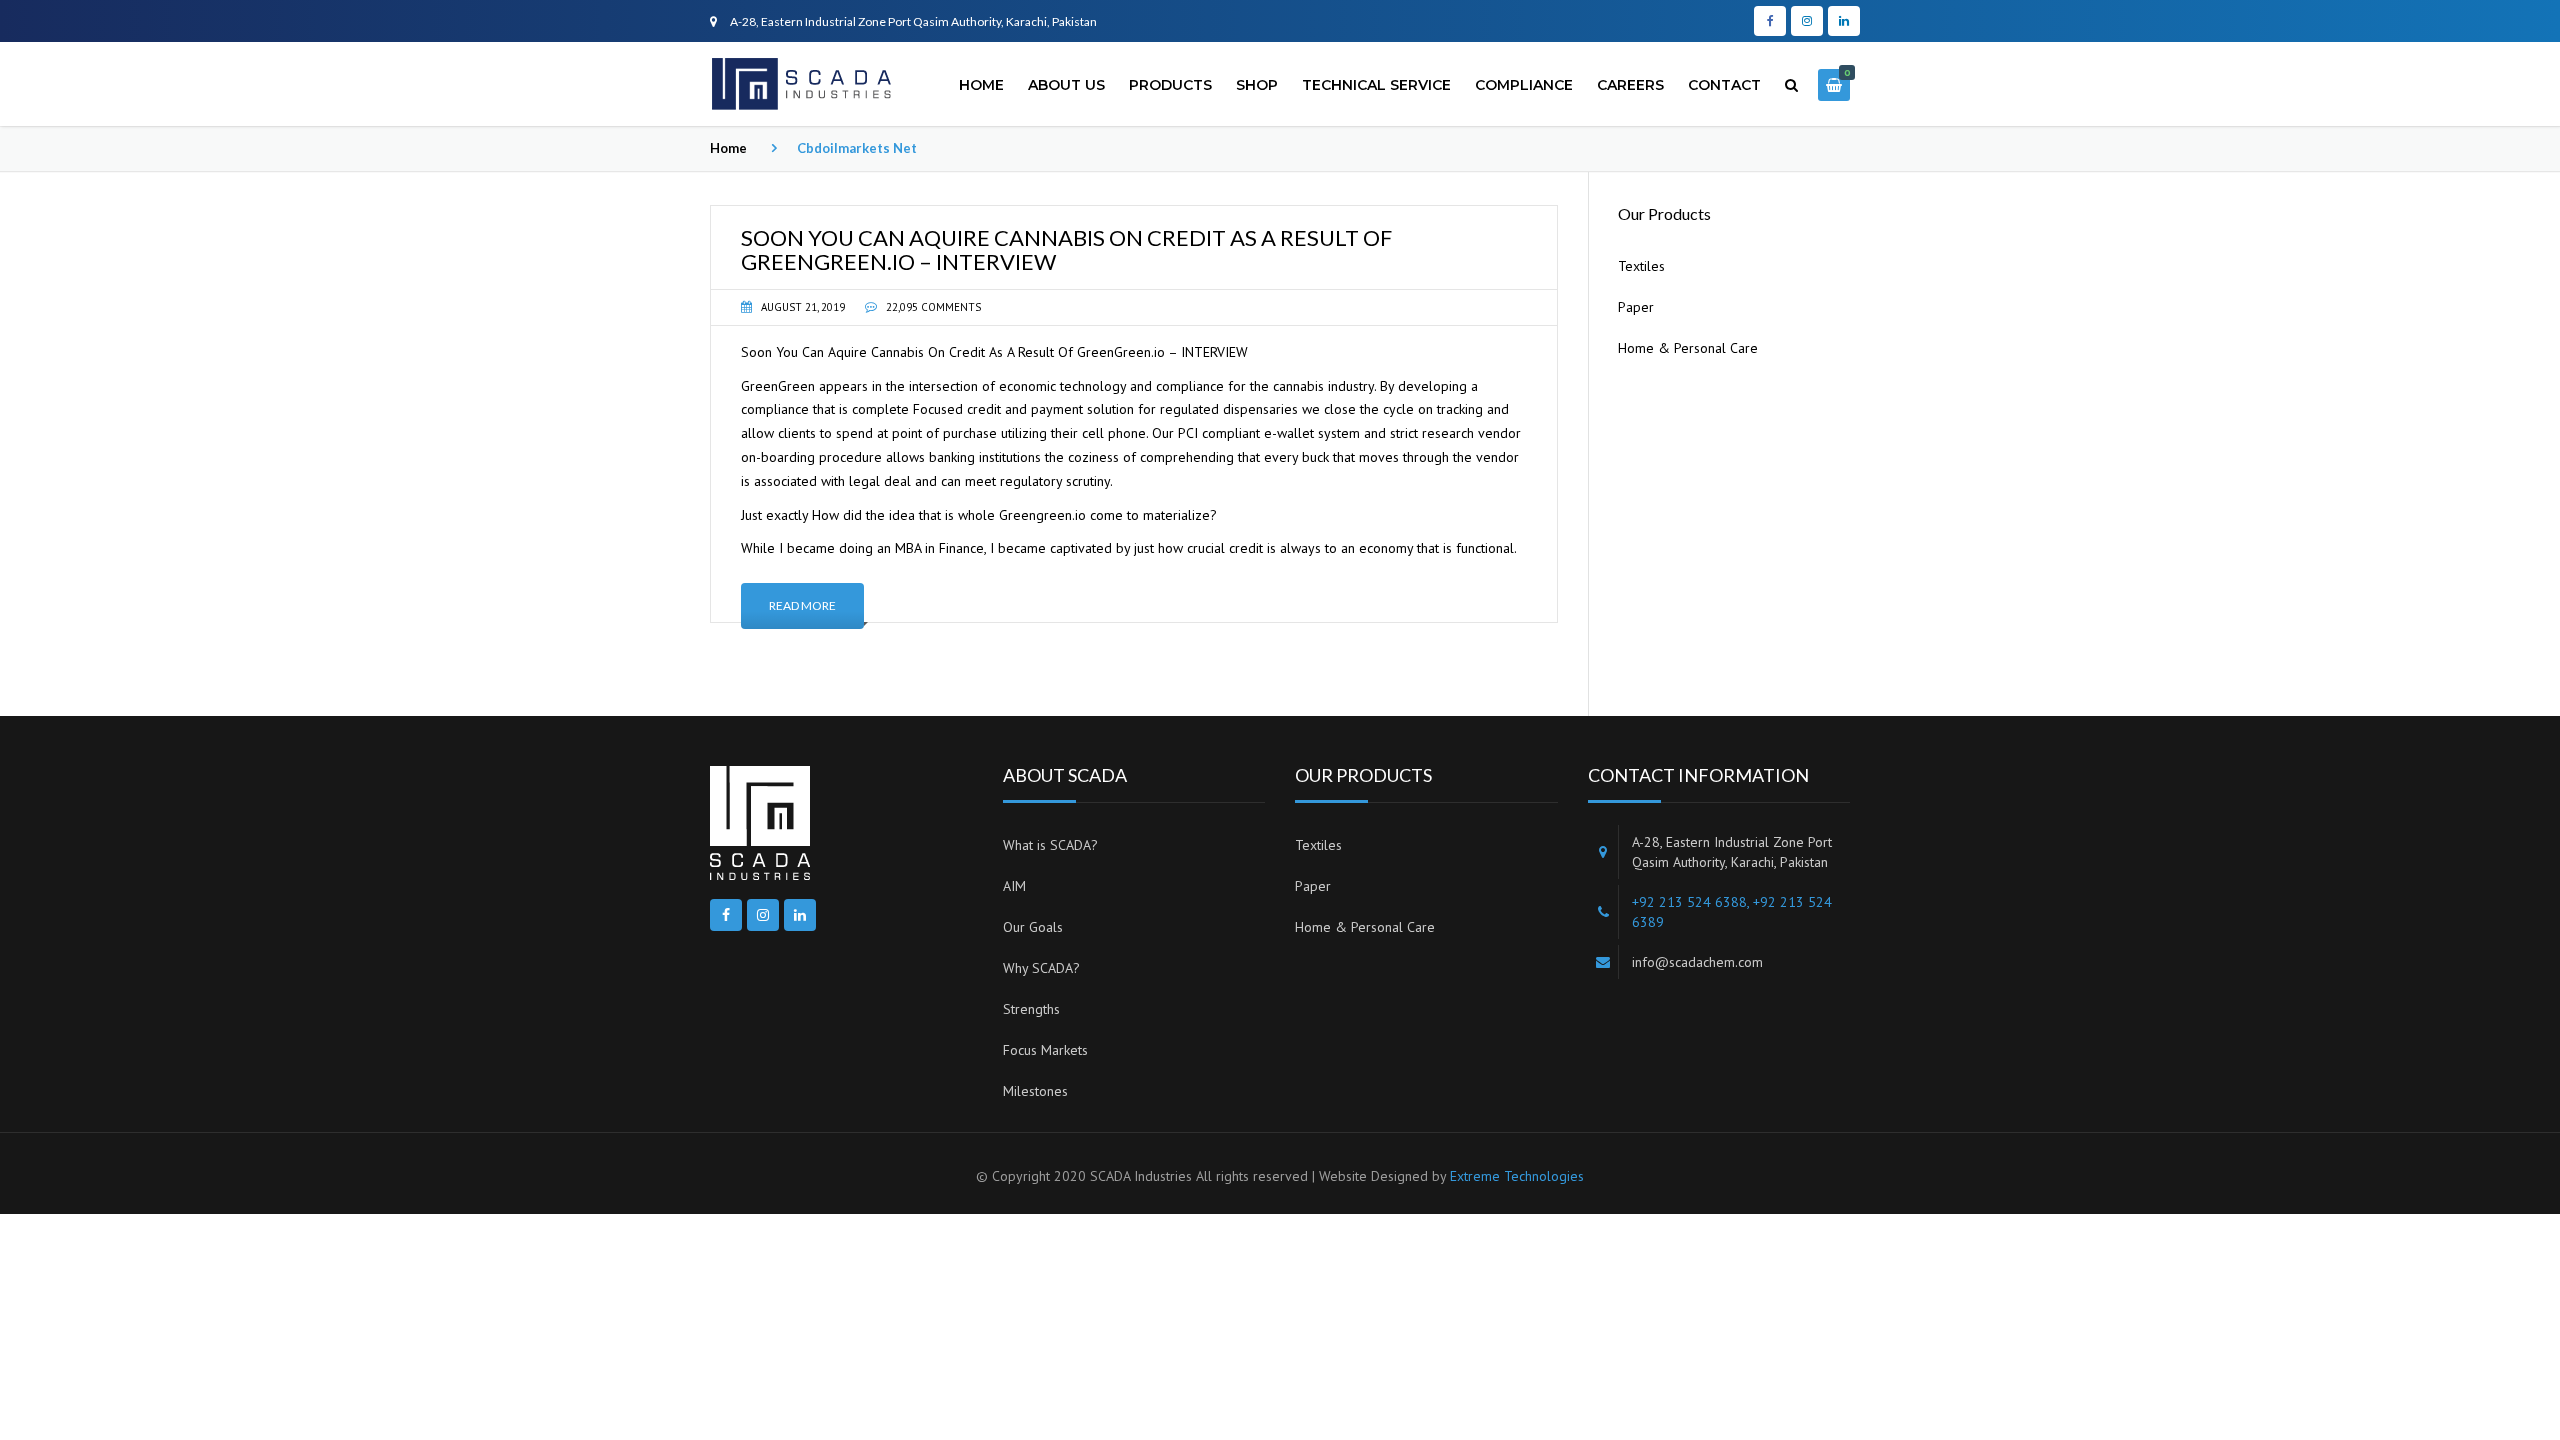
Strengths (1031, 1009)
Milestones (1035, 1091)
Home (981, 85)
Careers (1630, 85)
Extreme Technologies (1517, 1176)
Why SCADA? (1041, 968)
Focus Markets (1045, 1050)
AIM (1014, 886)
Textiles (1641, 266)
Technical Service (1376, 85)
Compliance (1524, 85)
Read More (802, 605)
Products (1170, 85)
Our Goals (1033, 927)
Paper (1636, 307)
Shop (1257, 85)
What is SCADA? (1050, 845)
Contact (1724, 85)
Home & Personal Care (1688, 348)
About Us (1066, 85)
